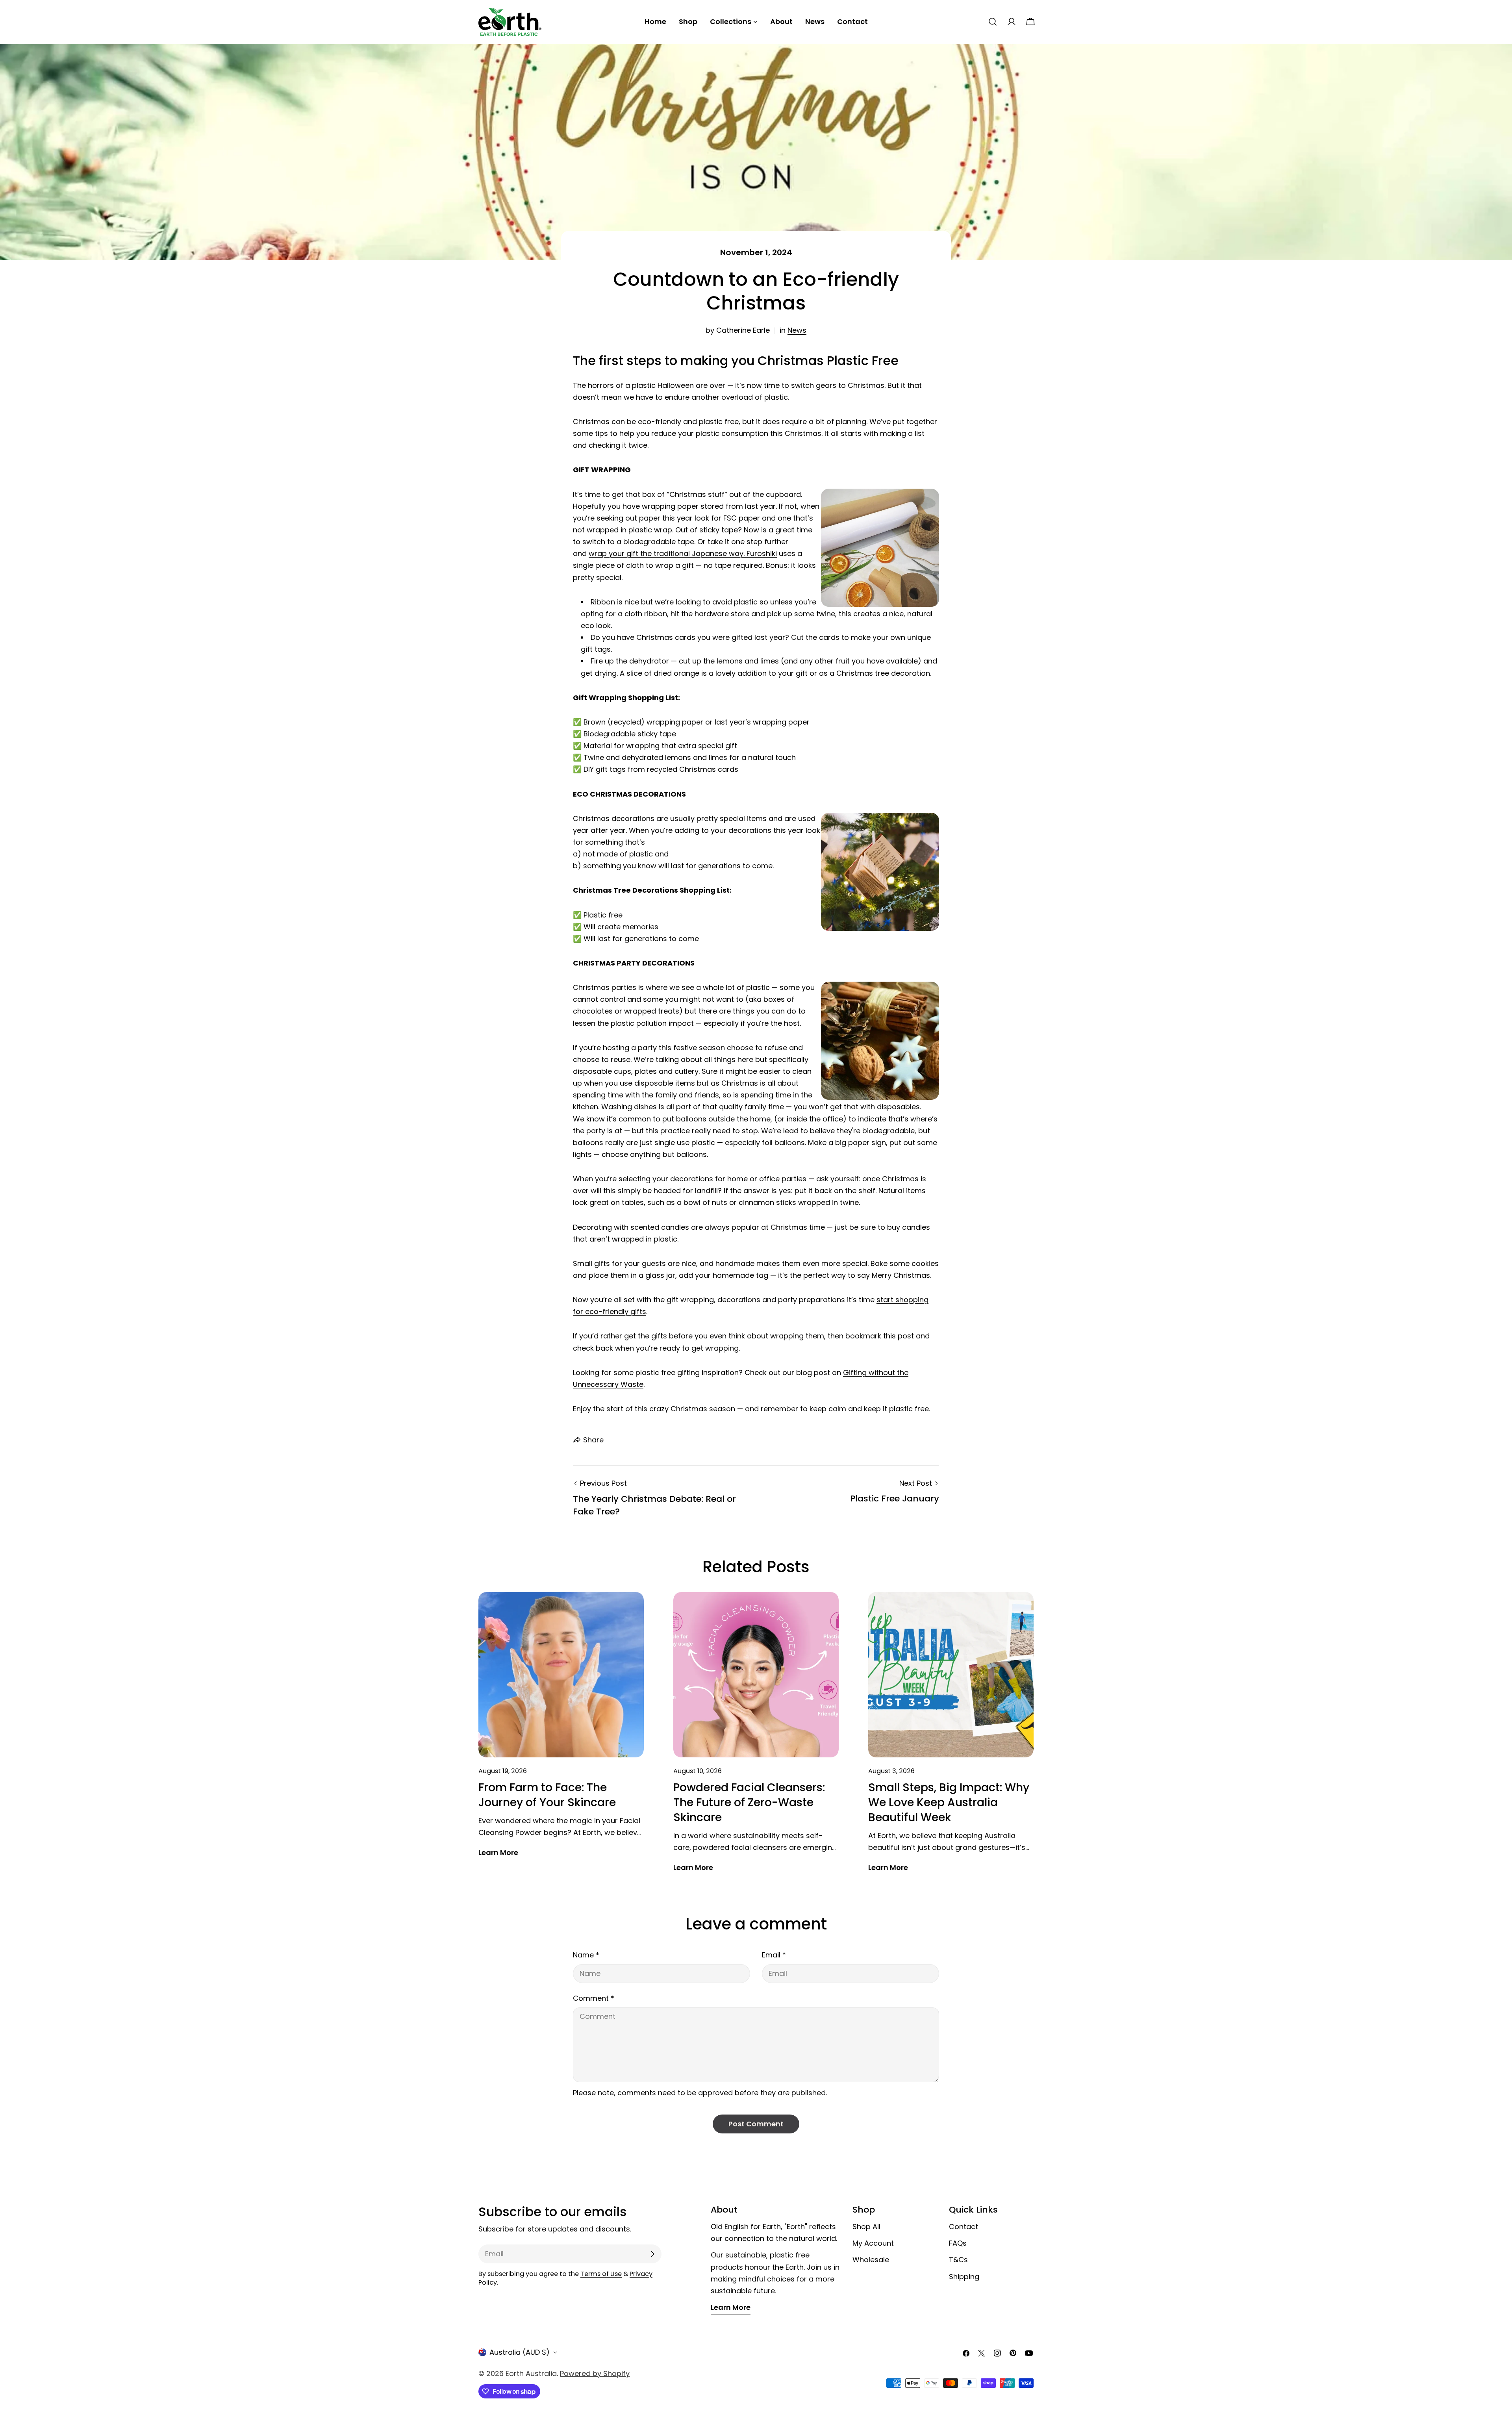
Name (586, 1955)
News (797, 330)
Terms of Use (601, 2274)
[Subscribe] (652, 2254)
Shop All (866, 2227)
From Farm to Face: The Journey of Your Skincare (547, 1795)
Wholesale (871, 2260)
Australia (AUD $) (520, 2352)
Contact (964, 2227)
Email (774, 1955)
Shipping (964, 2277)
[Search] (993, 22)
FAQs (958, 2243)
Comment (594, 1998)
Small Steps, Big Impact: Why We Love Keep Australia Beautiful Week (949, 1802)
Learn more (498, 1852)
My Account (873, 2243)
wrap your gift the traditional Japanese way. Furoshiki (683, 553)
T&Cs (958, 2260)
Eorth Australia (531, 2373)
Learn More (731, 2307)
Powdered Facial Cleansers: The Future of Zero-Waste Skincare (749, 1802)
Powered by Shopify (595, 2373)
